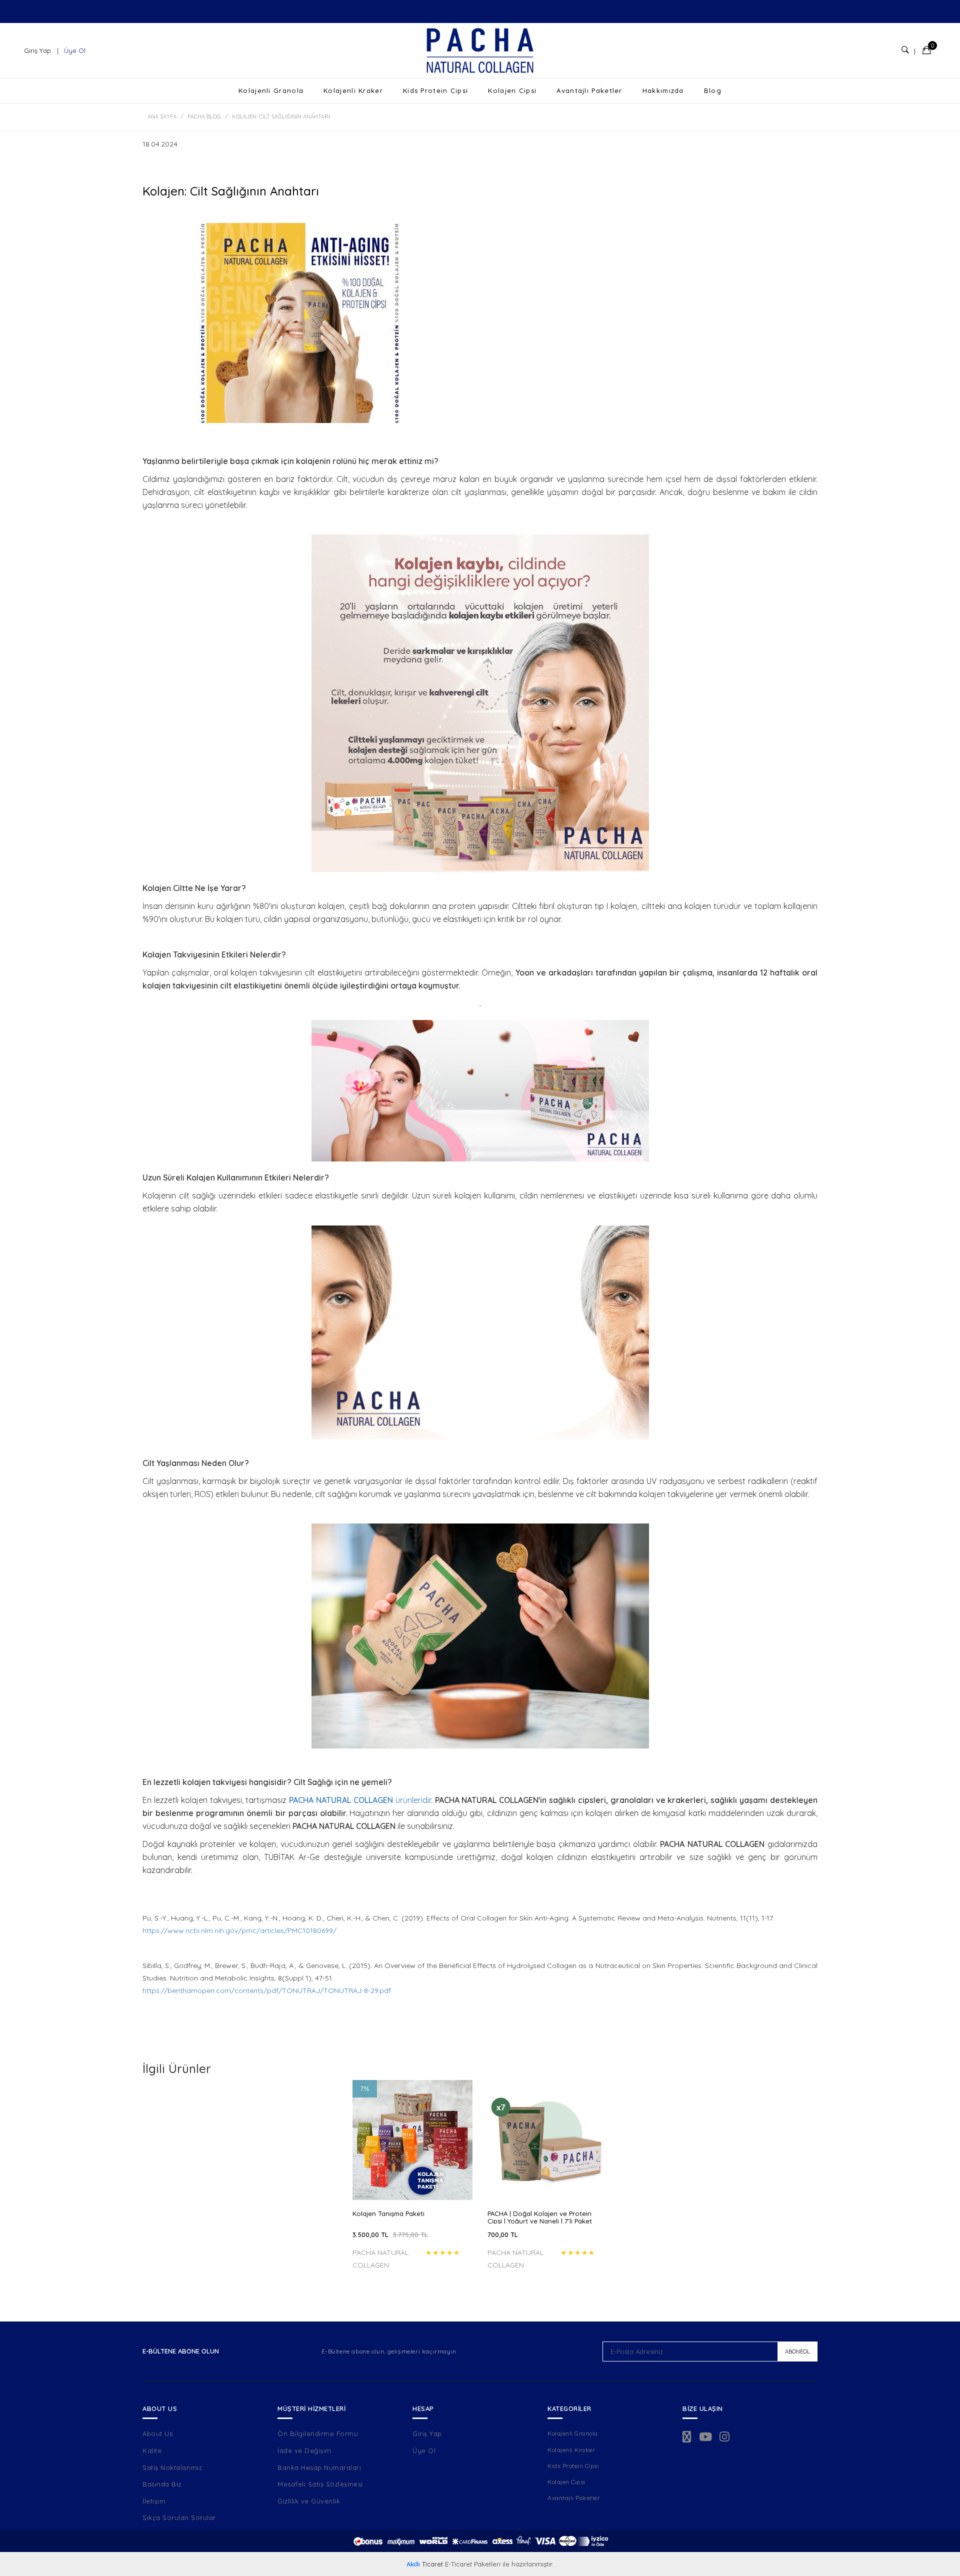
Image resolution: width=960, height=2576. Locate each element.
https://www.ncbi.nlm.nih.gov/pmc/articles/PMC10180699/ (239, 1930)
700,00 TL (503, 2234)
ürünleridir (413, 1800)
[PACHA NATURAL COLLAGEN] (480, 50)
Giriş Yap (38, 50)
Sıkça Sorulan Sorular (179, 2517)
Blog (713, 90)
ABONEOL (797, 2351)
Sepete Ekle (412, 2184)
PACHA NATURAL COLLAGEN (342, 1800)
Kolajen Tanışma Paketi (388, 2214)
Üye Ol (74, 50)
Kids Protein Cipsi (435, 90)
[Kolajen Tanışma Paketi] (412, 2140)
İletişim (154, 2501)
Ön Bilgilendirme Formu (318, 2433)
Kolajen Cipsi (512, 90)
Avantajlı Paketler (589, 90)
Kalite (152, 2450)
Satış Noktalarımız (172, 2467)
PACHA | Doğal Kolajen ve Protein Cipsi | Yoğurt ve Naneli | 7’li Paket (540, 2217)
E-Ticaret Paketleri (473, 2564)
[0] (927, 51)
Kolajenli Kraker (353, 90)
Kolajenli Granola (271, 90)
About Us (157, 2433)
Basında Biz (162, 2484)
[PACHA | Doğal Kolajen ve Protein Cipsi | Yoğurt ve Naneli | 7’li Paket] (547, 2140)
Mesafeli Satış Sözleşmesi (320, 2484)
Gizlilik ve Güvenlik (309, 2501)
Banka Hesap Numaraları (319, 2467)
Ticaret (425, 2564)
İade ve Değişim (304, 2450)
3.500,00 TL (390, 2234)
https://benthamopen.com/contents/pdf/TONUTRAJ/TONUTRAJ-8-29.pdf (267, 1990)
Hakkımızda (663, 90)
